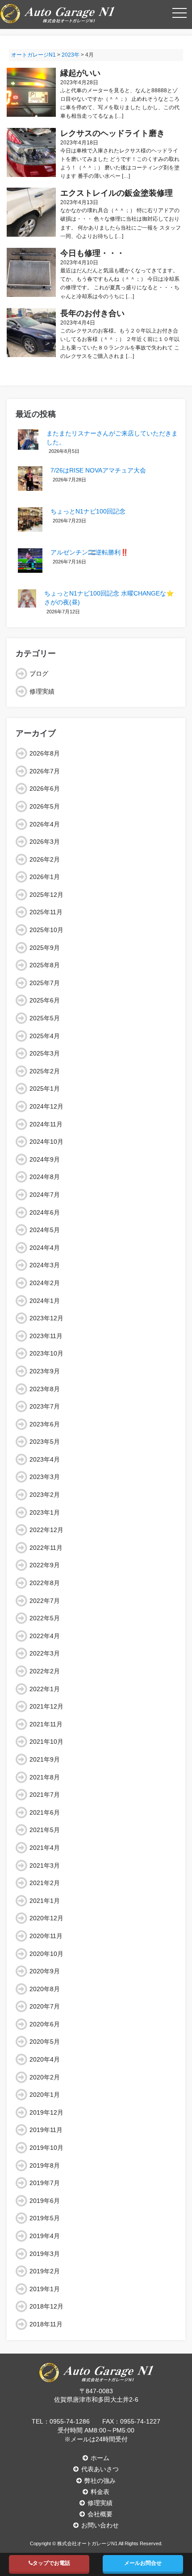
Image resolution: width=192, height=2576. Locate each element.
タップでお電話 (51, 2563)
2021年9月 (45, 1759)
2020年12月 (46, 1918)
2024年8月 (45, 1177)
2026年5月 (45, 806)
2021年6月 (45, 1812)
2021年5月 (45, 1830)
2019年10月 (46, 2148)
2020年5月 (45, 2042)
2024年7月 (45, 1195)
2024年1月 (45, 1301)
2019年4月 (45, 2236)
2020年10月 (46, 1954)
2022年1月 (45, 1689)
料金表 (100, 2492)
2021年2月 (45, 1883)
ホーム (100, 2458)
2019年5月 (45, 2218)
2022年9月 (45, 1565)
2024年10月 (46, 1142)
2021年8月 (45, 1777)
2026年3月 (45, 842)
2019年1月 (45, 2289)
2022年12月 (46, 1530)
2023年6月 (45, 1424)
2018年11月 (46, 2324)
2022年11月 (46, 1548)
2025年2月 (45, 1071)
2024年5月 (45, 1230)
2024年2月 (45, 1283)
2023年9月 (45, 1371)
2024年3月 (45, 1265)
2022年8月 (45, 1583)
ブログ (39, 674)
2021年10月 (46, 1742)
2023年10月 (46, 1353)
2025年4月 (45, 1036)
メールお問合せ (143, 2563)
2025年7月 (45, 983)
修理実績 (42, 691)
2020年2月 (45, 2077)
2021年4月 (45, 1848)
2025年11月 (46, 912)
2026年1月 (45, 877)
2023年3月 (45, 1477)
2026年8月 (45, 753)
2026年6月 (45, 789)
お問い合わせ (100, 2525)
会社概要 (100, 2514)
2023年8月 (45, 1389)
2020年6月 (45, 2024)
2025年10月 (46, 930)
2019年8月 (45, 2165)
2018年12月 (46, 2306)
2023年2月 (45, 1495)
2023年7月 (45, 1406)
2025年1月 (45, 1089)
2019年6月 (45, 2201)
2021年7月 (45, 1795)
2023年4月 (45, 1459)
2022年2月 (45, 1671)
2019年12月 (46, 2112)
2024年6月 (45, 1212)
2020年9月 (45, 1971)
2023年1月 (45, 1512)
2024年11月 (46, 1124)
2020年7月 (45, 2006)
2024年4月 (45, 1248)
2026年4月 (45, 824)
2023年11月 (46, 1336)
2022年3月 (45, 1653)
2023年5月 (45, 1442)
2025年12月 (46, 895)
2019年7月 (45, 2183)
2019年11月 (46, 2130)
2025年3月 (45, 1053)
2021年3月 (45, 1865)
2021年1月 (45, 1901)
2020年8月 (45, 1989)
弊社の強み (100, 2481)
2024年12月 (46, 1106)
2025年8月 (45, 965)
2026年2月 (45, 859)
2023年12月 (46, 1318)
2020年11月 (46, 1936)
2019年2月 (45, 2271)
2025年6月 (45, 1000)
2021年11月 (46, 1724)
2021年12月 (46, 1706)
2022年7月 (45, 1601)
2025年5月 (45, 1018)
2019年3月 (45, 2254)
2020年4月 (45, 2059)
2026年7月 (45, 771)
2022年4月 (45, 1636)
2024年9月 (45, 1159)
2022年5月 (45, 1618)
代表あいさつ (100, 2469)
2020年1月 (45, 2095)
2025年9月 (45, 948)
